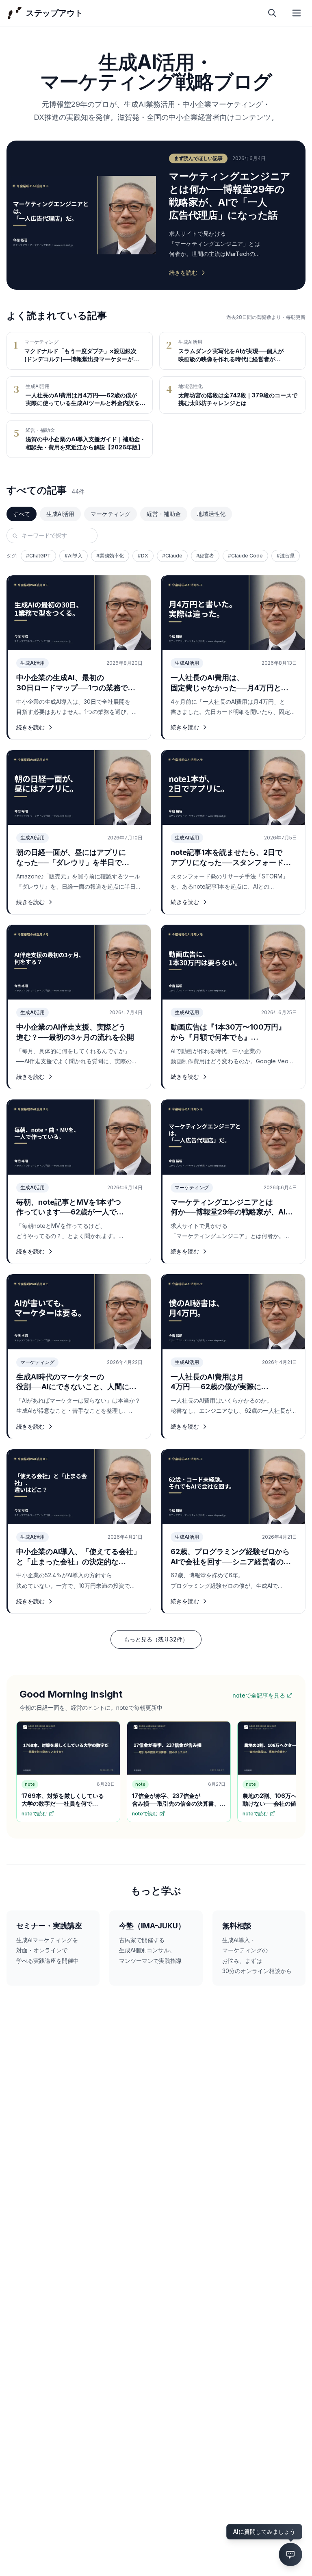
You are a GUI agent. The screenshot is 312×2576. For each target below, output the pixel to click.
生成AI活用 (60, 514)
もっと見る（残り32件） (156, 1639)
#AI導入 (74, 556)
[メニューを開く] (297, 13)
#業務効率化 (110, 556)
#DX (143, 556)
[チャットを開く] (290, 2554)
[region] (156, 1773)
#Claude (172, 556)
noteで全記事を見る (259, 1695)
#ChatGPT (38, 556)
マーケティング (110, 514)
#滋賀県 (286, 556)
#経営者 (205, 556)
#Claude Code (245, 556)
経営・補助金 (164, 514)
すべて (22, 514)
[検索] (272, 13)
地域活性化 (211, 514)
